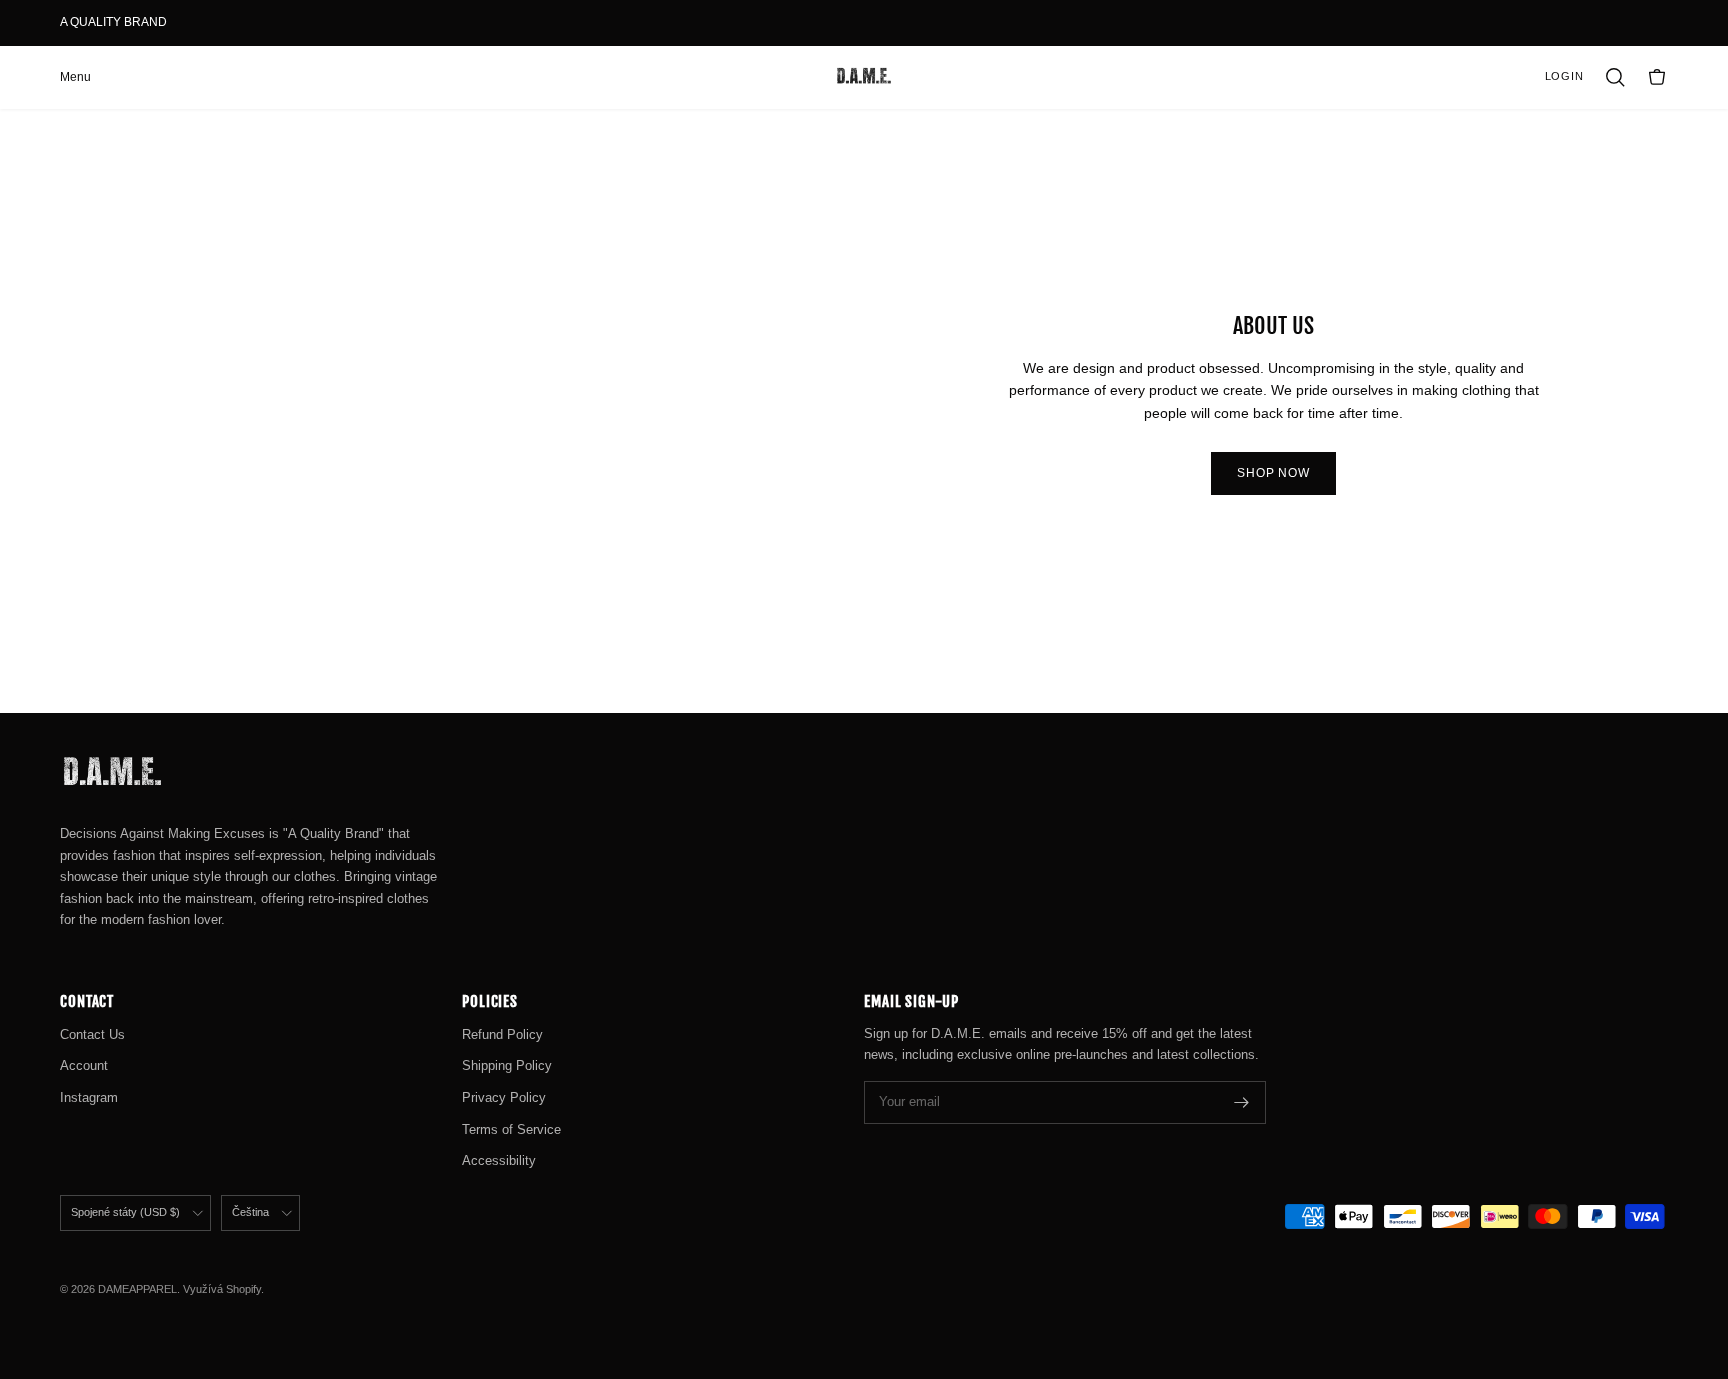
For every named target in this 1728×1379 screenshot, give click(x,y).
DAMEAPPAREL (137, 1289)
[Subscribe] (1242, 1102)
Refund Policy (502, 1034)
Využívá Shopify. (223, 1289)
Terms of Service (511, 1129)
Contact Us (92, 1034)
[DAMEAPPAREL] (864, 77)
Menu (75, 77)
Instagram (89, 1097)
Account (84, 1065)
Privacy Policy (504, 1097)
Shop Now (1274, 473)
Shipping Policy (507, 1065)
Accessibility (499, 1160)
